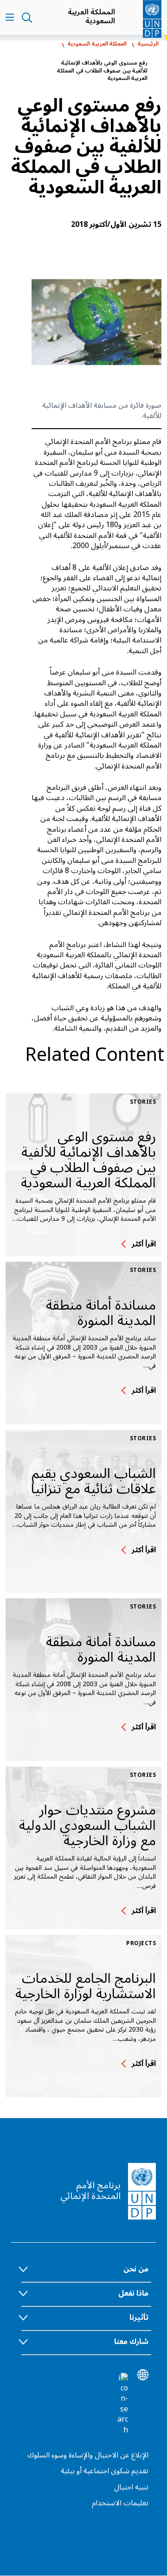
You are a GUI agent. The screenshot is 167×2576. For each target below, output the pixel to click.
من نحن (136, 2269)
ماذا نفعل (133, 2293)
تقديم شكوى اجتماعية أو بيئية (105, 2471)
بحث (27, 18)
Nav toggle (10, 18)
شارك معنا (131, 2342)
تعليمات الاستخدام (120, 2503)
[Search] (122, 2404)
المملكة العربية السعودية (91, 16)
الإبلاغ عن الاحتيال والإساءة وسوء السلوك (88, 2455)
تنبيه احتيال (131, 2487)
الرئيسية (148, 44)
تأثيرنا (139, 2318)
